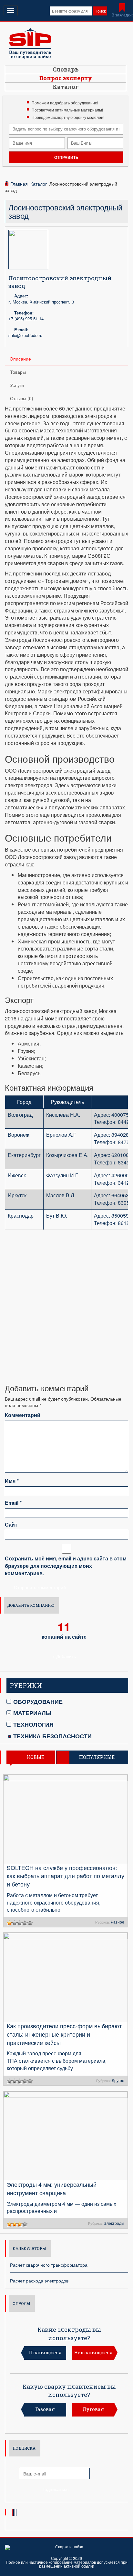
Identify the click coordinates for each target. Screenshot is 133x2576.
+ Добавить (64, 1656)
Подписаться (55, 2489)
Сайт (11, 1525)
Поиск (100, 11)
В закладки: (122, 15)
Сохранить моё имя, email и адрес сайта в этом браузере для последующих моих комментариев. (66, 1566)
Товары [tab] (18, 372)
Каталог (66, 87)
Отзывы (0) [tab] (22, 398)
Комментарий (23, 1415)
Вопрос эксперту (66, 78)
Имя (12, 1481)
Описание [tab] (20, 359)
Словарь (66, 69)
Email (13, 1503)
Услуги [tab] (17, 385)
